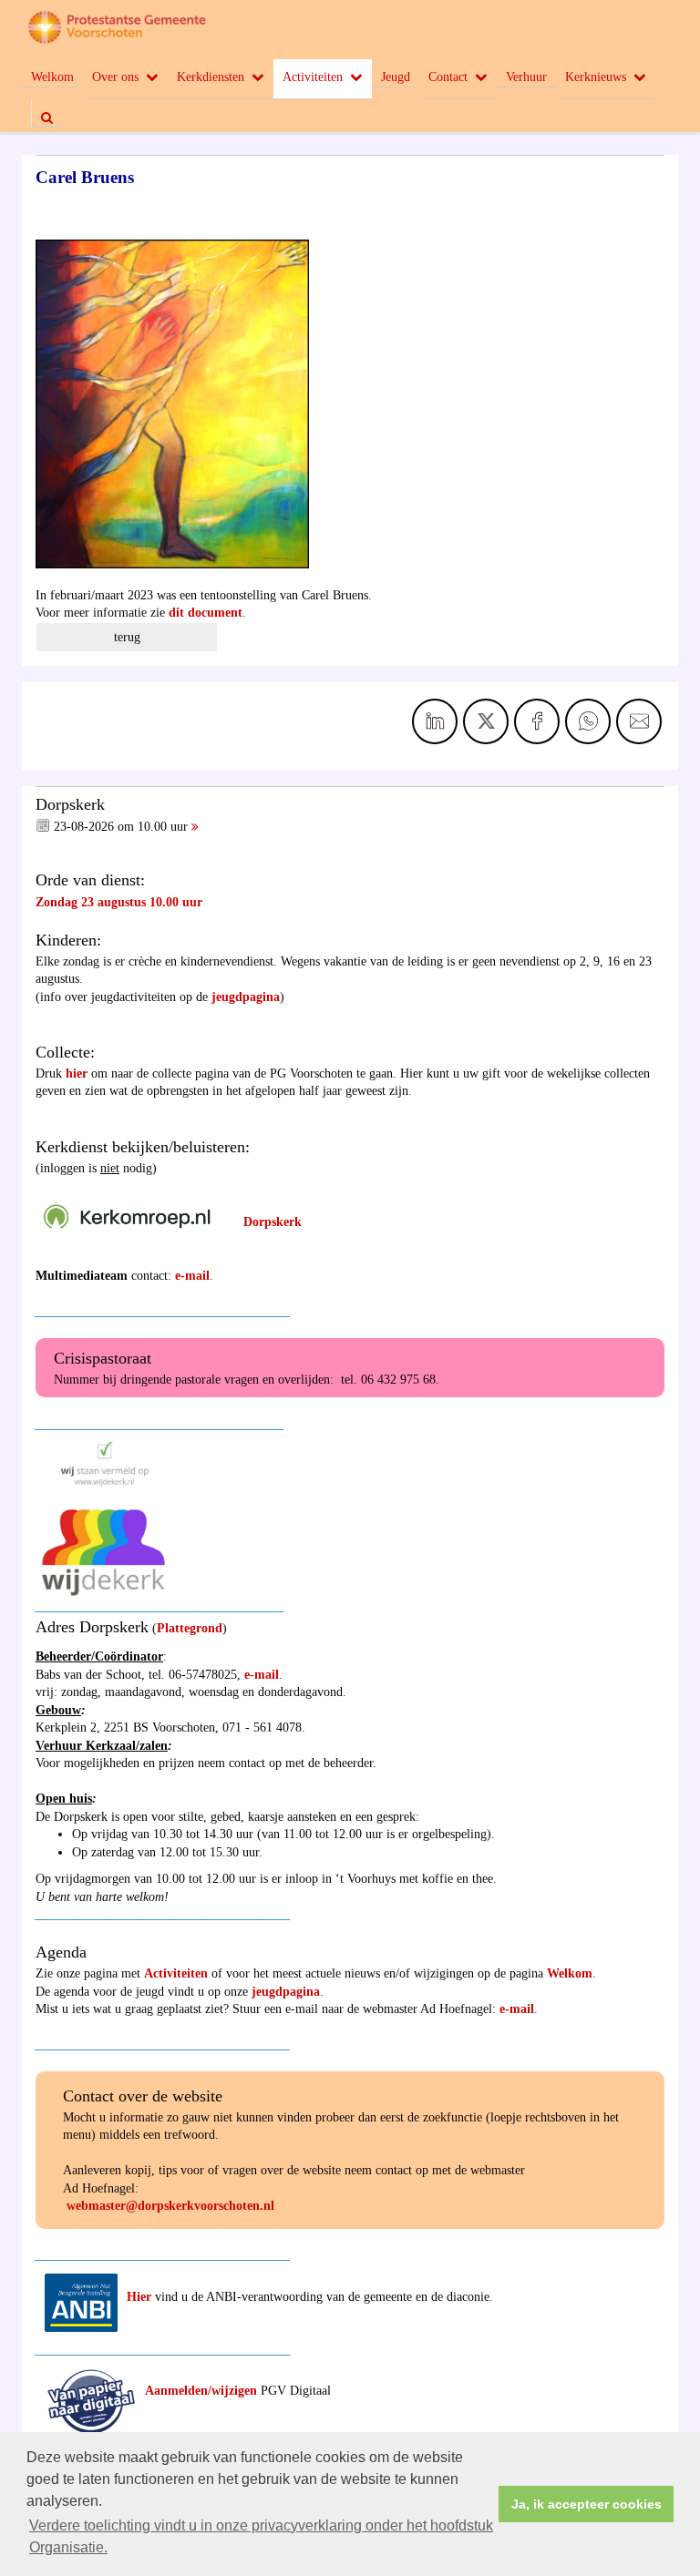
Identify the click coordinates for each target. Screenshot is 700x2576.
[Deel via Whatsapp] (588, 721)
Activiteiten (313, 77)
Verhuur (526, 77)
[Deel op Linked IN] (435, 721)
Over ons (115, 77)
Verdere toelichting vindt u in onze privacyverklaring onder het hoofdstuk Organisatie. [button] (261, 2536)
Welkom (52, 77)
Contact (448, 77)
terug (127, 637)
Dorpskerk (273, 1222)
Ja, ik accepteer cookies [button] (587, 2504)
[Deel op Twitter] (486, 721)
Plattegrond (190, 1628)
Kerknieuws (596, 77)
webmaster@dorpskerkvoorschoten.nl (170, 2206)
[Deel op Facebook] (537, 721)
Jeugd (396, 77)
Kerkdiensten (211, 77)
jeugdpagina (246, 997)
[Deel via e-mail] (639, 721)
